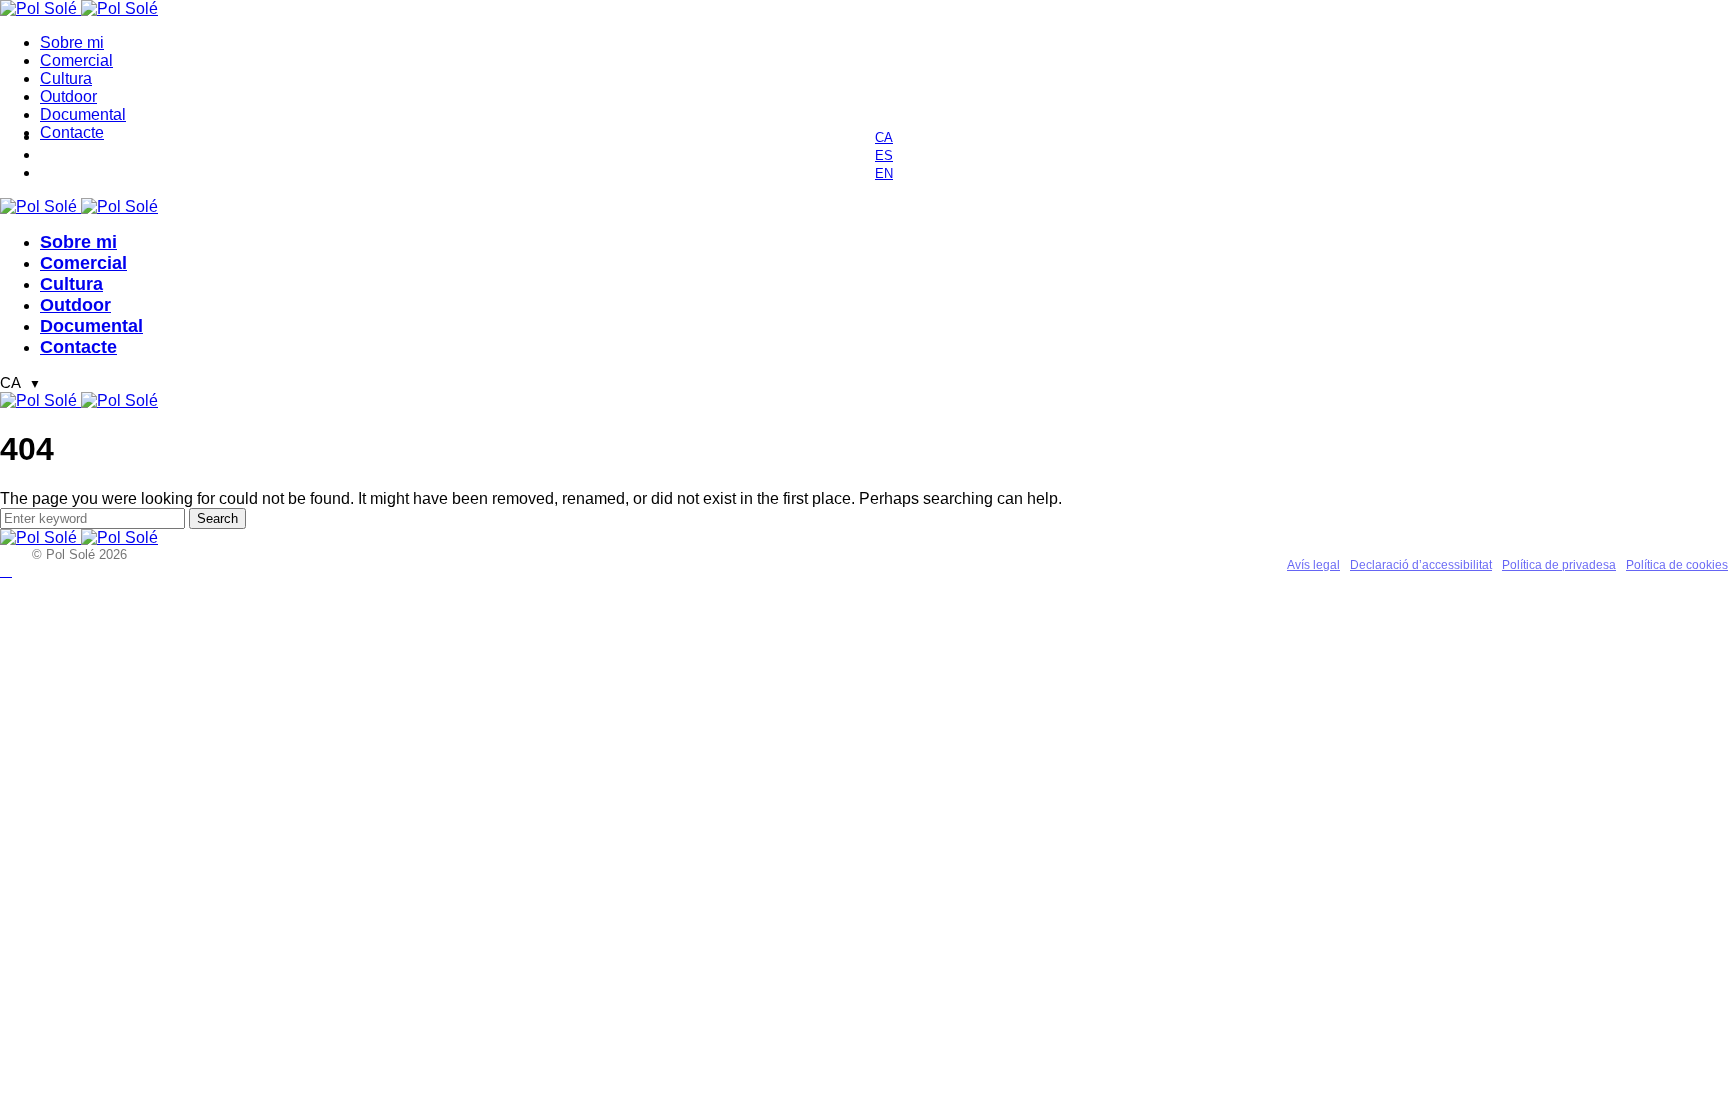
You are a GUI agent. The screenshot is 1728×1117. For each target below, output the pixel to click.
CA (20, 382)
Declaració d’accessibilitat (1421, 565)
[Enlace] (40, 8)
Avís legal (1313, 565)
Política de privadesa (1559, 565)
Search (217, 518)
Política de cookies (1677, 565)
